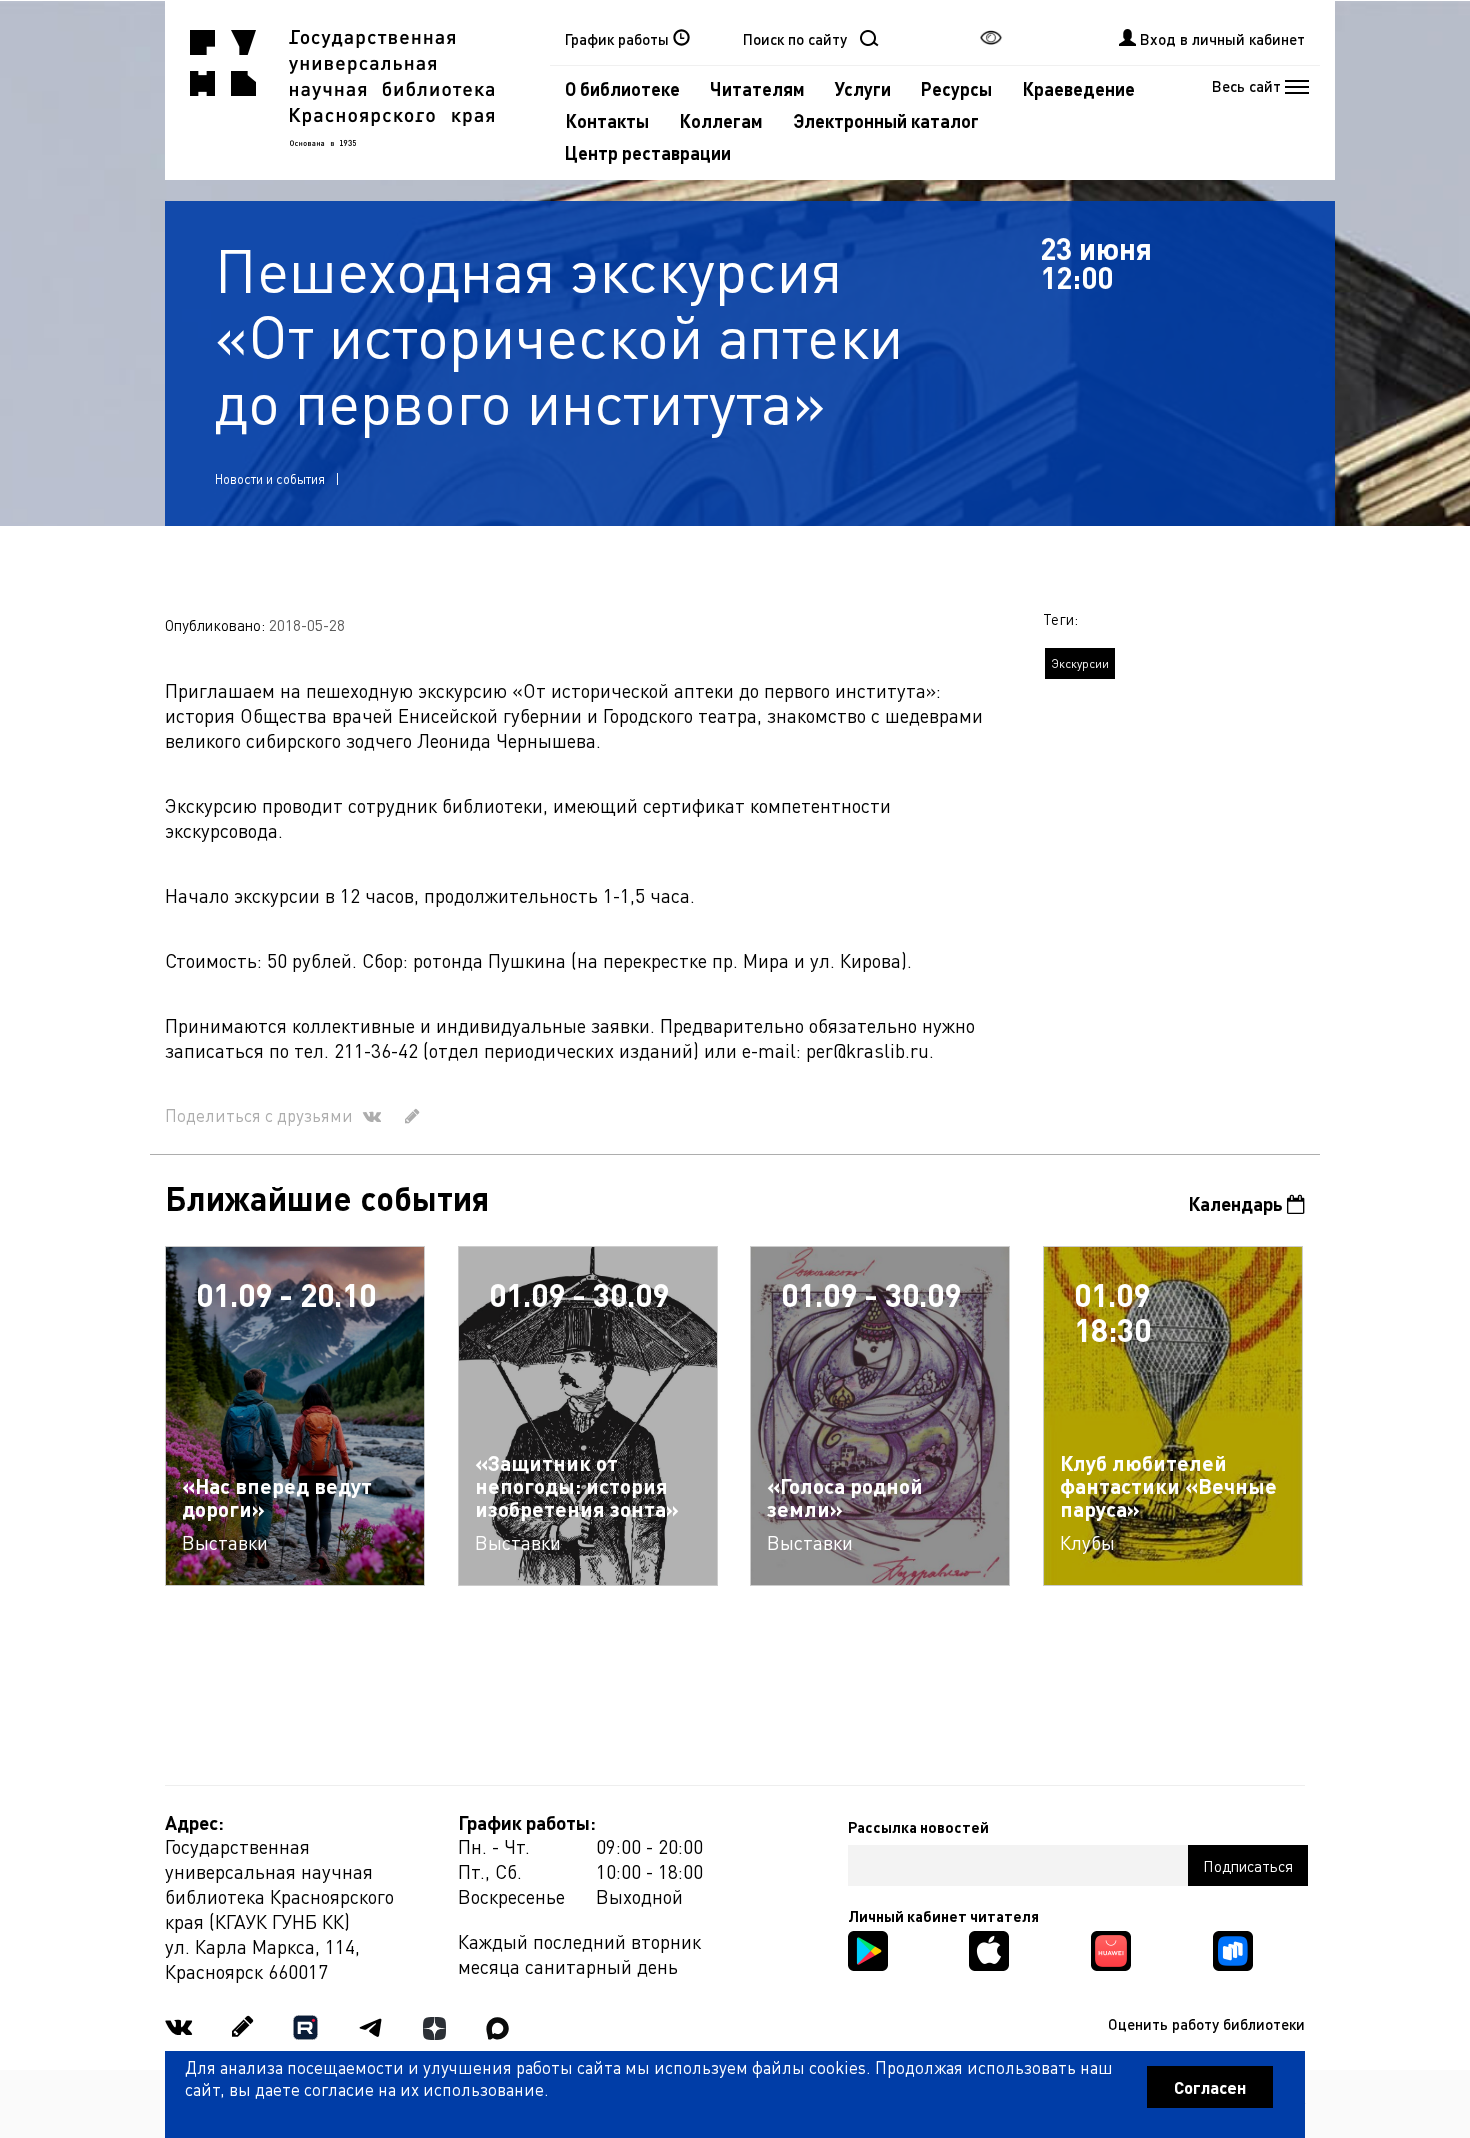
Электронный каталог (886, 120)
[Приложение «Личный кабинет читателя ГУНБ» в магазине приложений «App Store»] (989, 1948)
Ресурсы (956, 88)
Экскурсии (1080, 663)
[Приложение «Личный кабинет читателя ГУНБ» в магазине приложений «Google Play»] (868, 1948)
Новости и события (270, 478)
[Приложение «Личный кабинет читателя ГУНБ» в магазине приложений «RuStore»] (1233, 1948)
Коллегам (721, 120)
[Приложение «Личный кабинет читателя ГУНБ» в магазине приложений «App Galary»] (1111, 1948)
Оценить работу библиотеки (1206, 2024)
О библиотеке (622, 88)
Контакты (607, 120)
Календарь (1237, 1203)
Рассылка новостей (918, 1827)
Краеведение (1078, 88)
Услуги (863, 88)
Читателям (757, 88)
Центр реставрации (648, 152)
